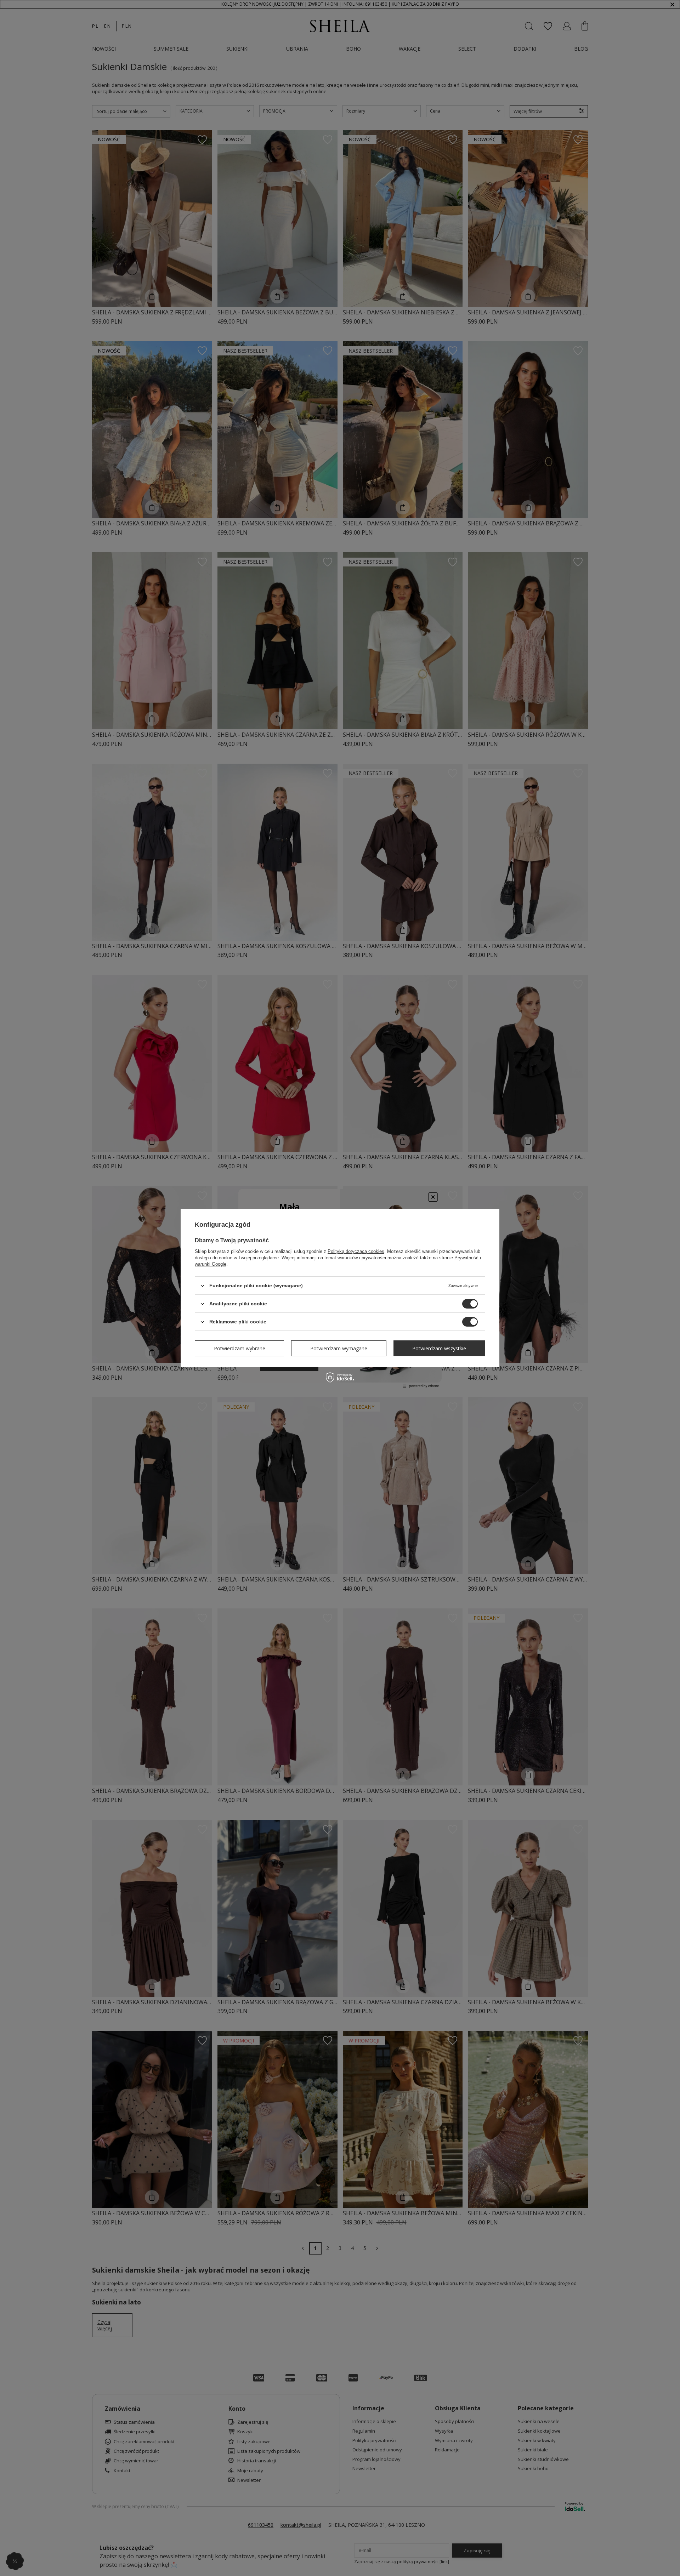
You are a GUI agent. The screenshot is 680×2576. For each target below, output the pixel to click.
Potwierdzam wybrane (240, 1348)
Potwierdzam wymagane (339, 1348)
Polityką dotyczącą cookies (356, 1251)
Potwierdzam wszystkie (439, 1348)
